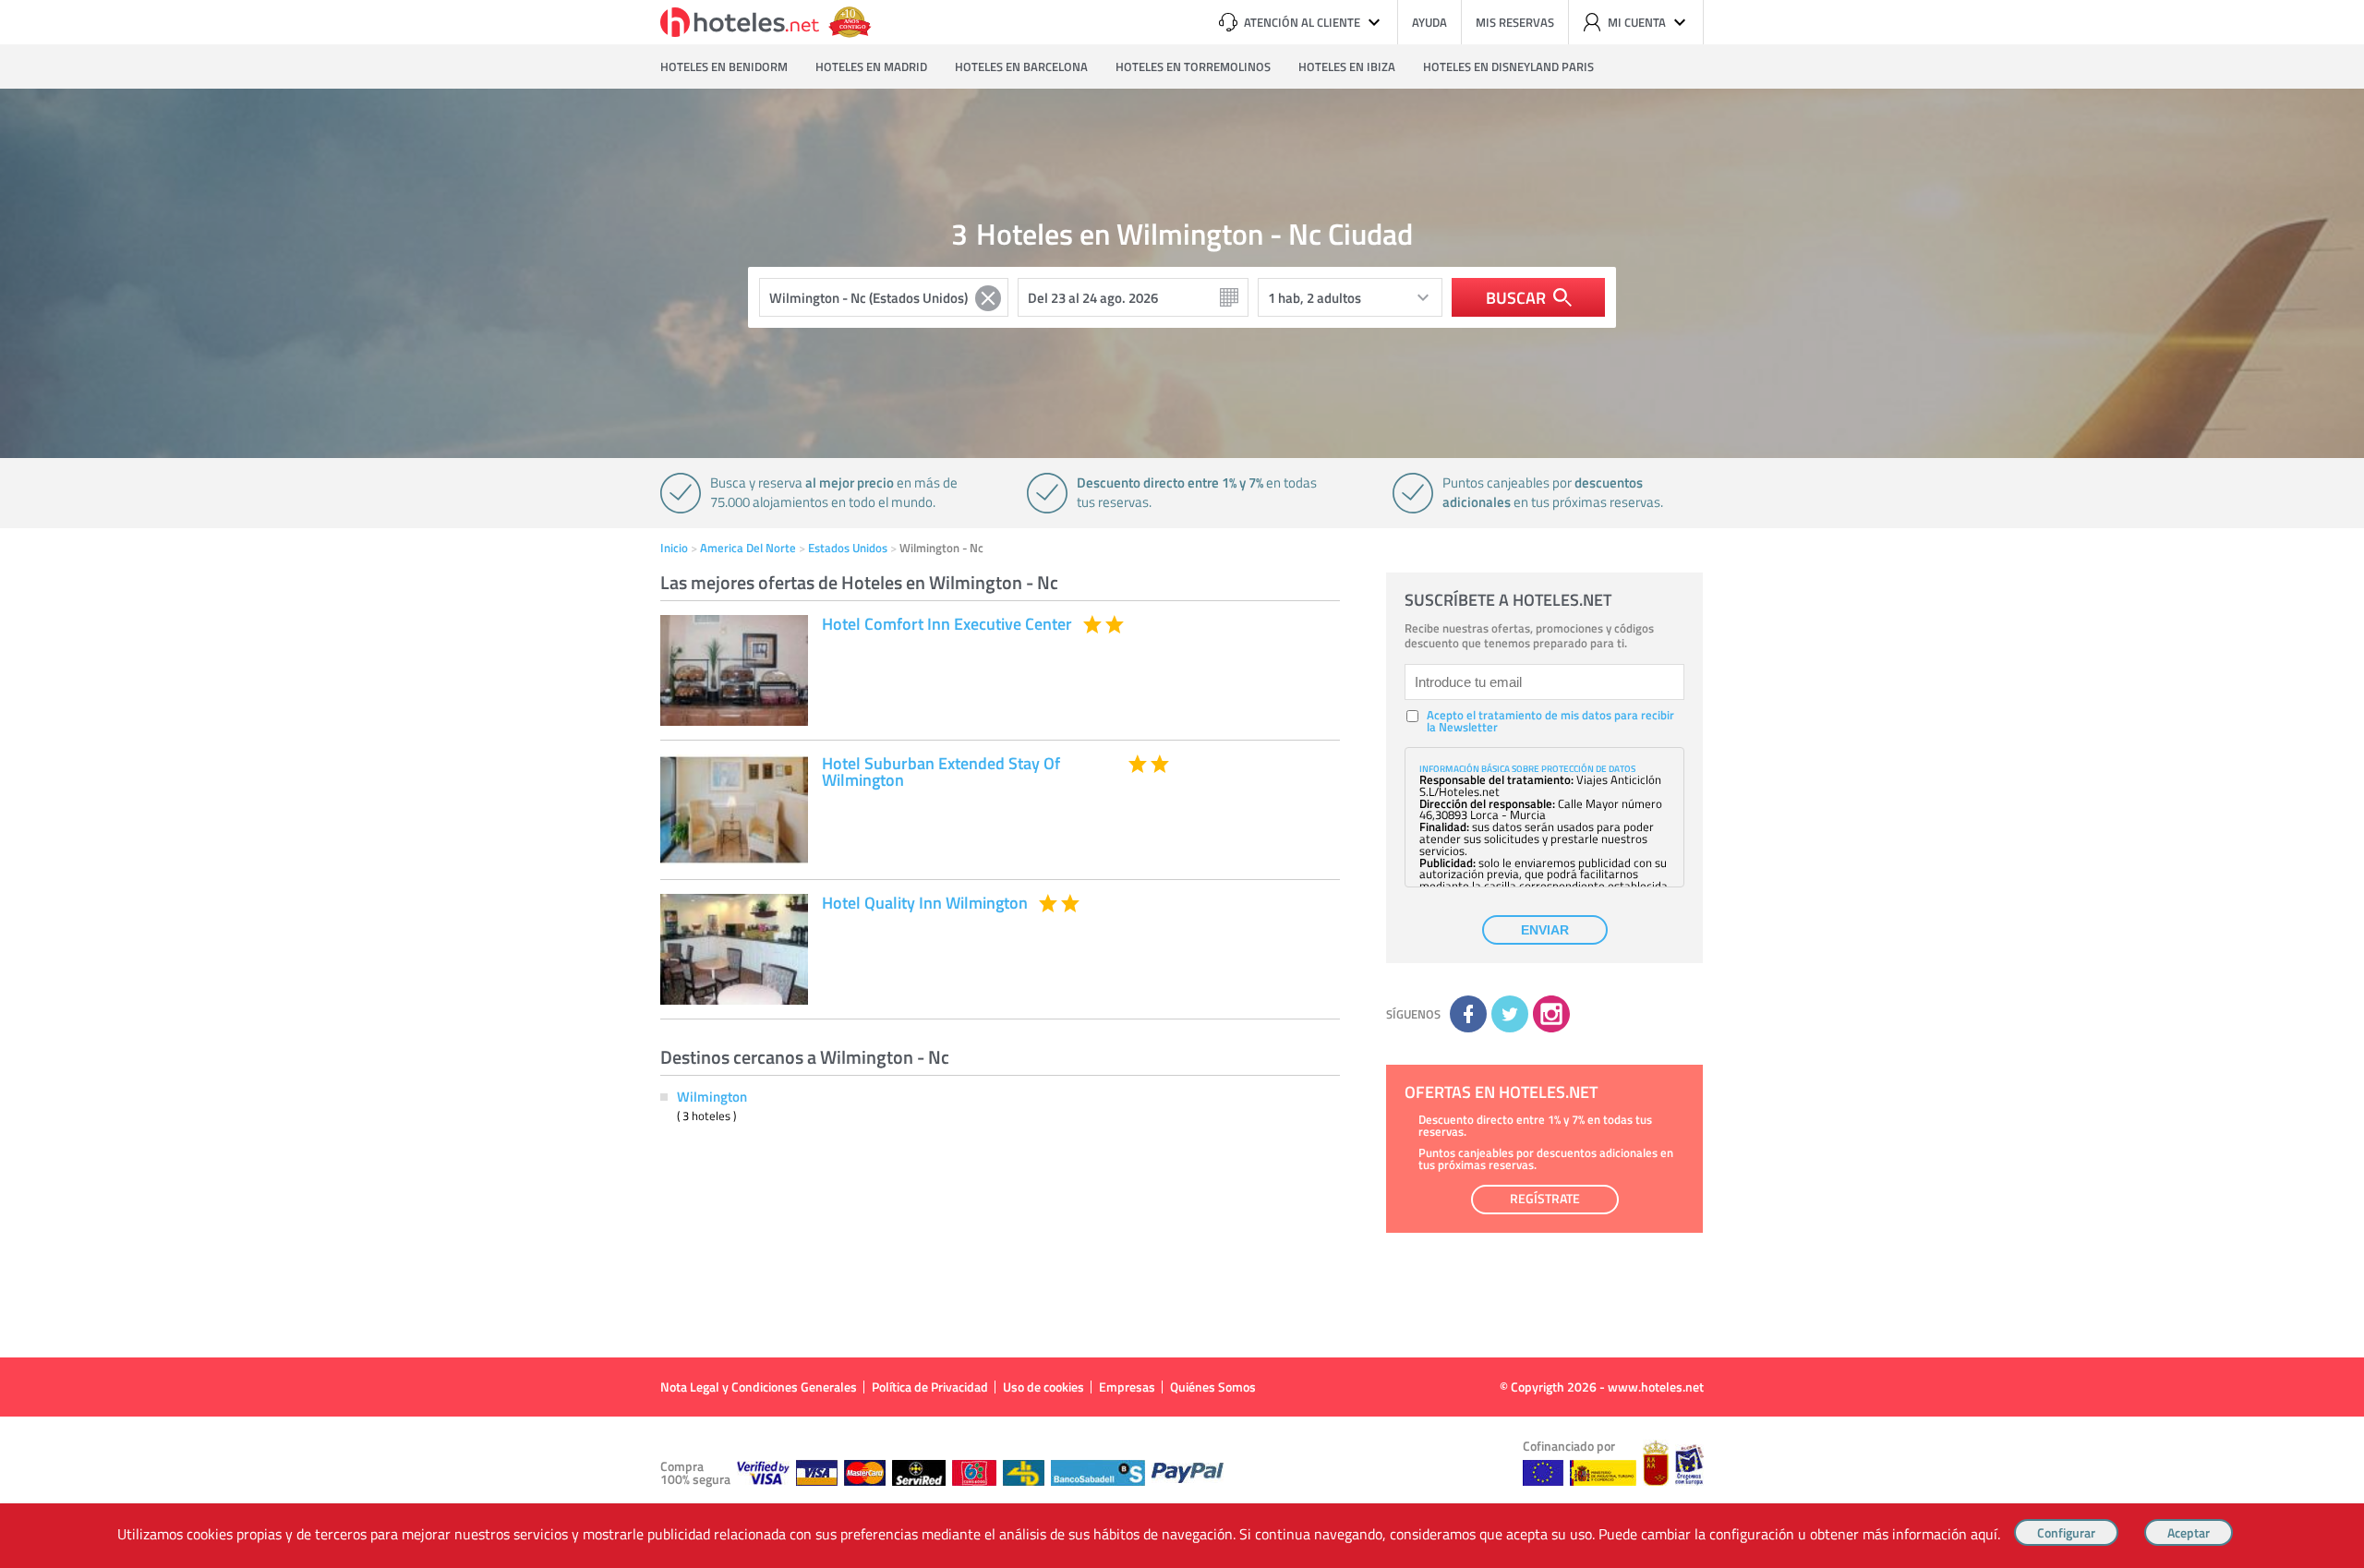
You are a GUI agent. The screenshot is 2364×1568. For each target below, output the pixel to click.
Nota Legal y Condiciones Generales (759, 1387)
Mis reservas (1515, 22)
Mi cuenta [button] (1637, 22)
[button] (1182, 784)
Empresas (1127, 1387)
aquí (1984, 1534)
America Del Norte (748, 548)
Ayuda (1429, 22)
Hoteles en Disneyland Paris (1508, 66)
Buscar (1516, 297)
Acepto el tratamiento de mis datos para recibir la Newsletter (1550, 721)
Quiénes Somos (1213, 1387)
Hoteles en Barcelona (1021, 66)
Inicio (674, 548)
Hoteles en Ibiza (1347, 66)
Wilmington (712, 1096)
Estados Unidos (848, 548)
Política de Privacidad (930, 1387)
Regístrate (1545, 1198)
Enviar (1545, 930)
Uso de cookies (1043, 1387)
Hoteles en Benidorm (724, 66)
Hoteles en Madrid (871, 66)
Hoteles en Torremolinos (1193, 66)
